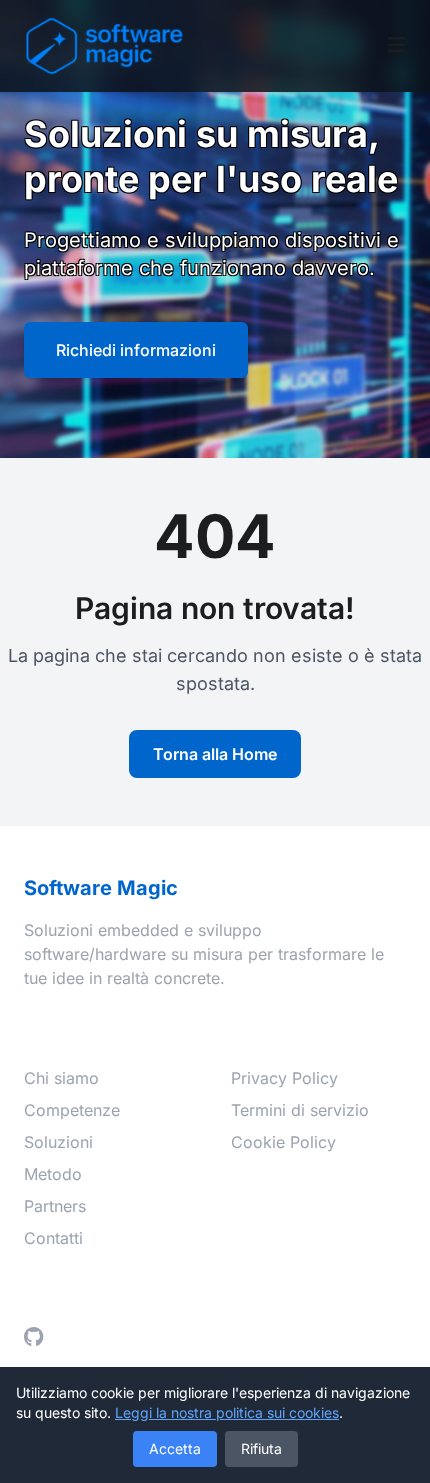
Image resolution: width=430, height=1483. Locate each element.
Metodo (53, 1174)
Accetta (175, 1448)
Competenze (72, 1110)
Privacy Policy (284, 1078)
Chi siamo (61, 1078)
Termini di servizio (300, 1110)
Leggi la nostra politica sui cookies (227, 1412)
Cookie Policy (283, 1142)
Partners (55, 1206)
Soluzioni (58, 1142)
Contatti (53, 1238)
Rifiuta (261, 1448)
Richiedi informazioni (136, 350)
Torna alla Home (215, 754)
